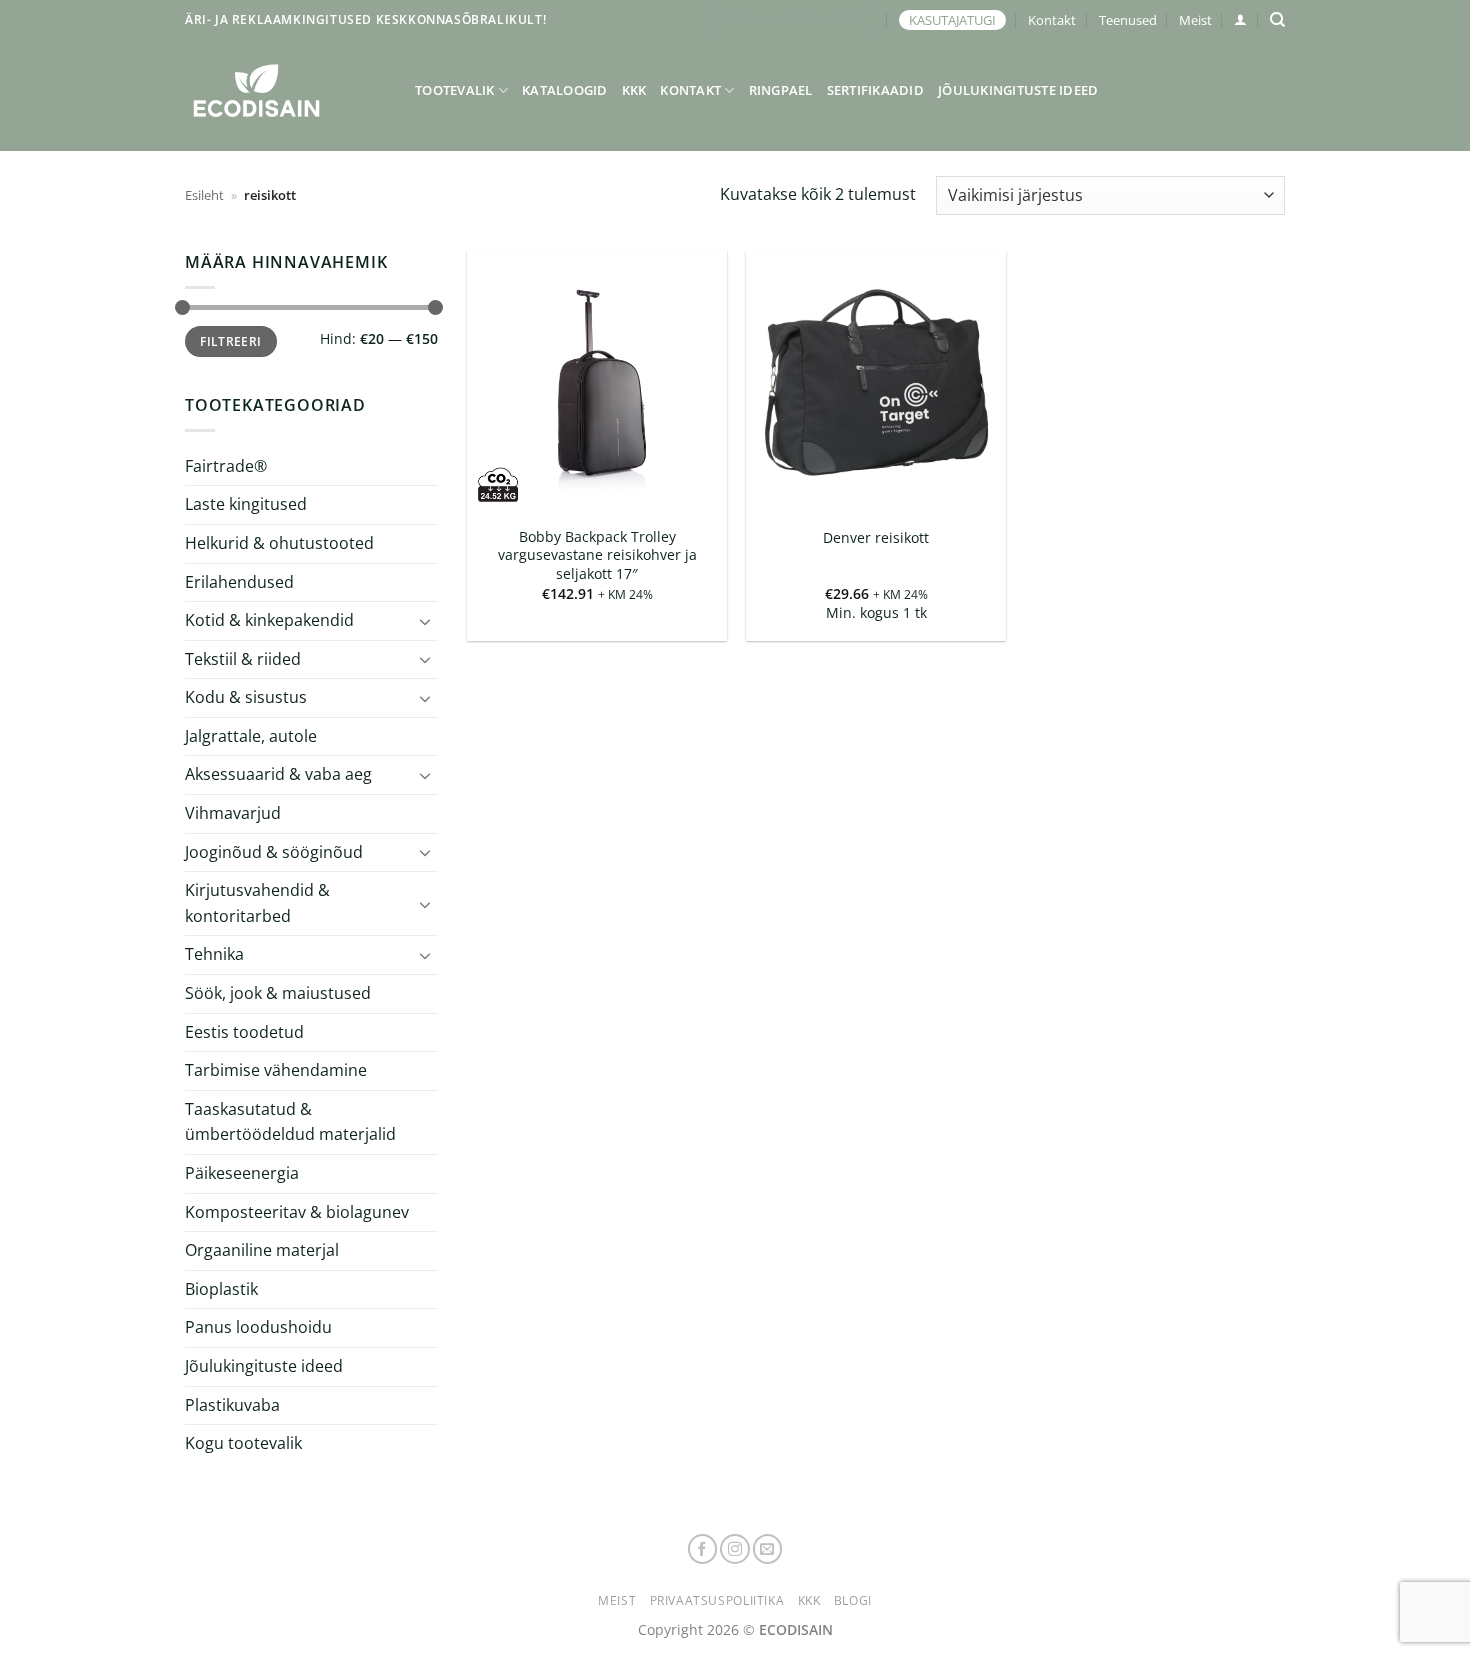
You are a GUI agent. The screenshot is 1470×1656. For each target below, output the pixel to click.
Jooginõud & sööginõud (274, 852)
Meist (1195, 20)
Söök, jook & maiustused (278, 993)
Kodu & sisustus (246, 697)
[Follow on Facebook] (703, 1549)
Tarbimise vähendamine (276, 1070)
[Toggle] (426, 621)
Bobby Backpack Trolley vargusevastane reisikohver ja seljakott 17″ (597, 555)
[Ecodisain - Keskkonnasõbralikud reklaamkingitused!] (285, 90)
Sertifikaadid (875, 90)
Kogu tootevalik (243, 1443)
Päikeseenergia (242, 1173)
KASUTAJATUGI (952, 20)
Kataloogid (565, 90)
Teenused (1128, 20)
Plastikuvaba (232, 1404)
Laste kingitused (246, 504)
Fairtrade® (226, 466)
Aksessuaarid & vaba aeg (278, 774)
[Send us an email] (768, 1549)
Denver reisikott (876, 538)
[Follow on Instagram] (735, 1549)
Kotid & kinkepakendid (269, 620)
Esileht (204, 195)
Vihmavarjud (233, 813)
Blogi (853, 1600)
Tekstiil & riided (243, 659)
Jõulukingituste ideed (1018, 90)
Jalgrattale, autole (251, 736)
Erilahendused (239, 581)
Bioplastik (221, 1289)
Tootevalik (455, 90)
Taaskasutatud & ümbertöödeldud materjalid (290, 1122)
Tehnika (214, 954)
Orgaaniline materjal (262, 1250)
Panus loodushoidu (258, 1327)
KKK (634, 90)
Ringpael (781, 90)
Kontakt (1052, 20)
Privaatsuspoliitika (717, 1600)
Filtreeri (230, 341)
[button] (1240, 19)
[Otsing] (1277, 20)
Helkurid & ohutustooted (279, 543)
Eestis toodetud (244, 1032)
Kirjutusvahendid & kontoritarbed (257, 903)
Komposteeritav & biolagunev (297, 1212)
